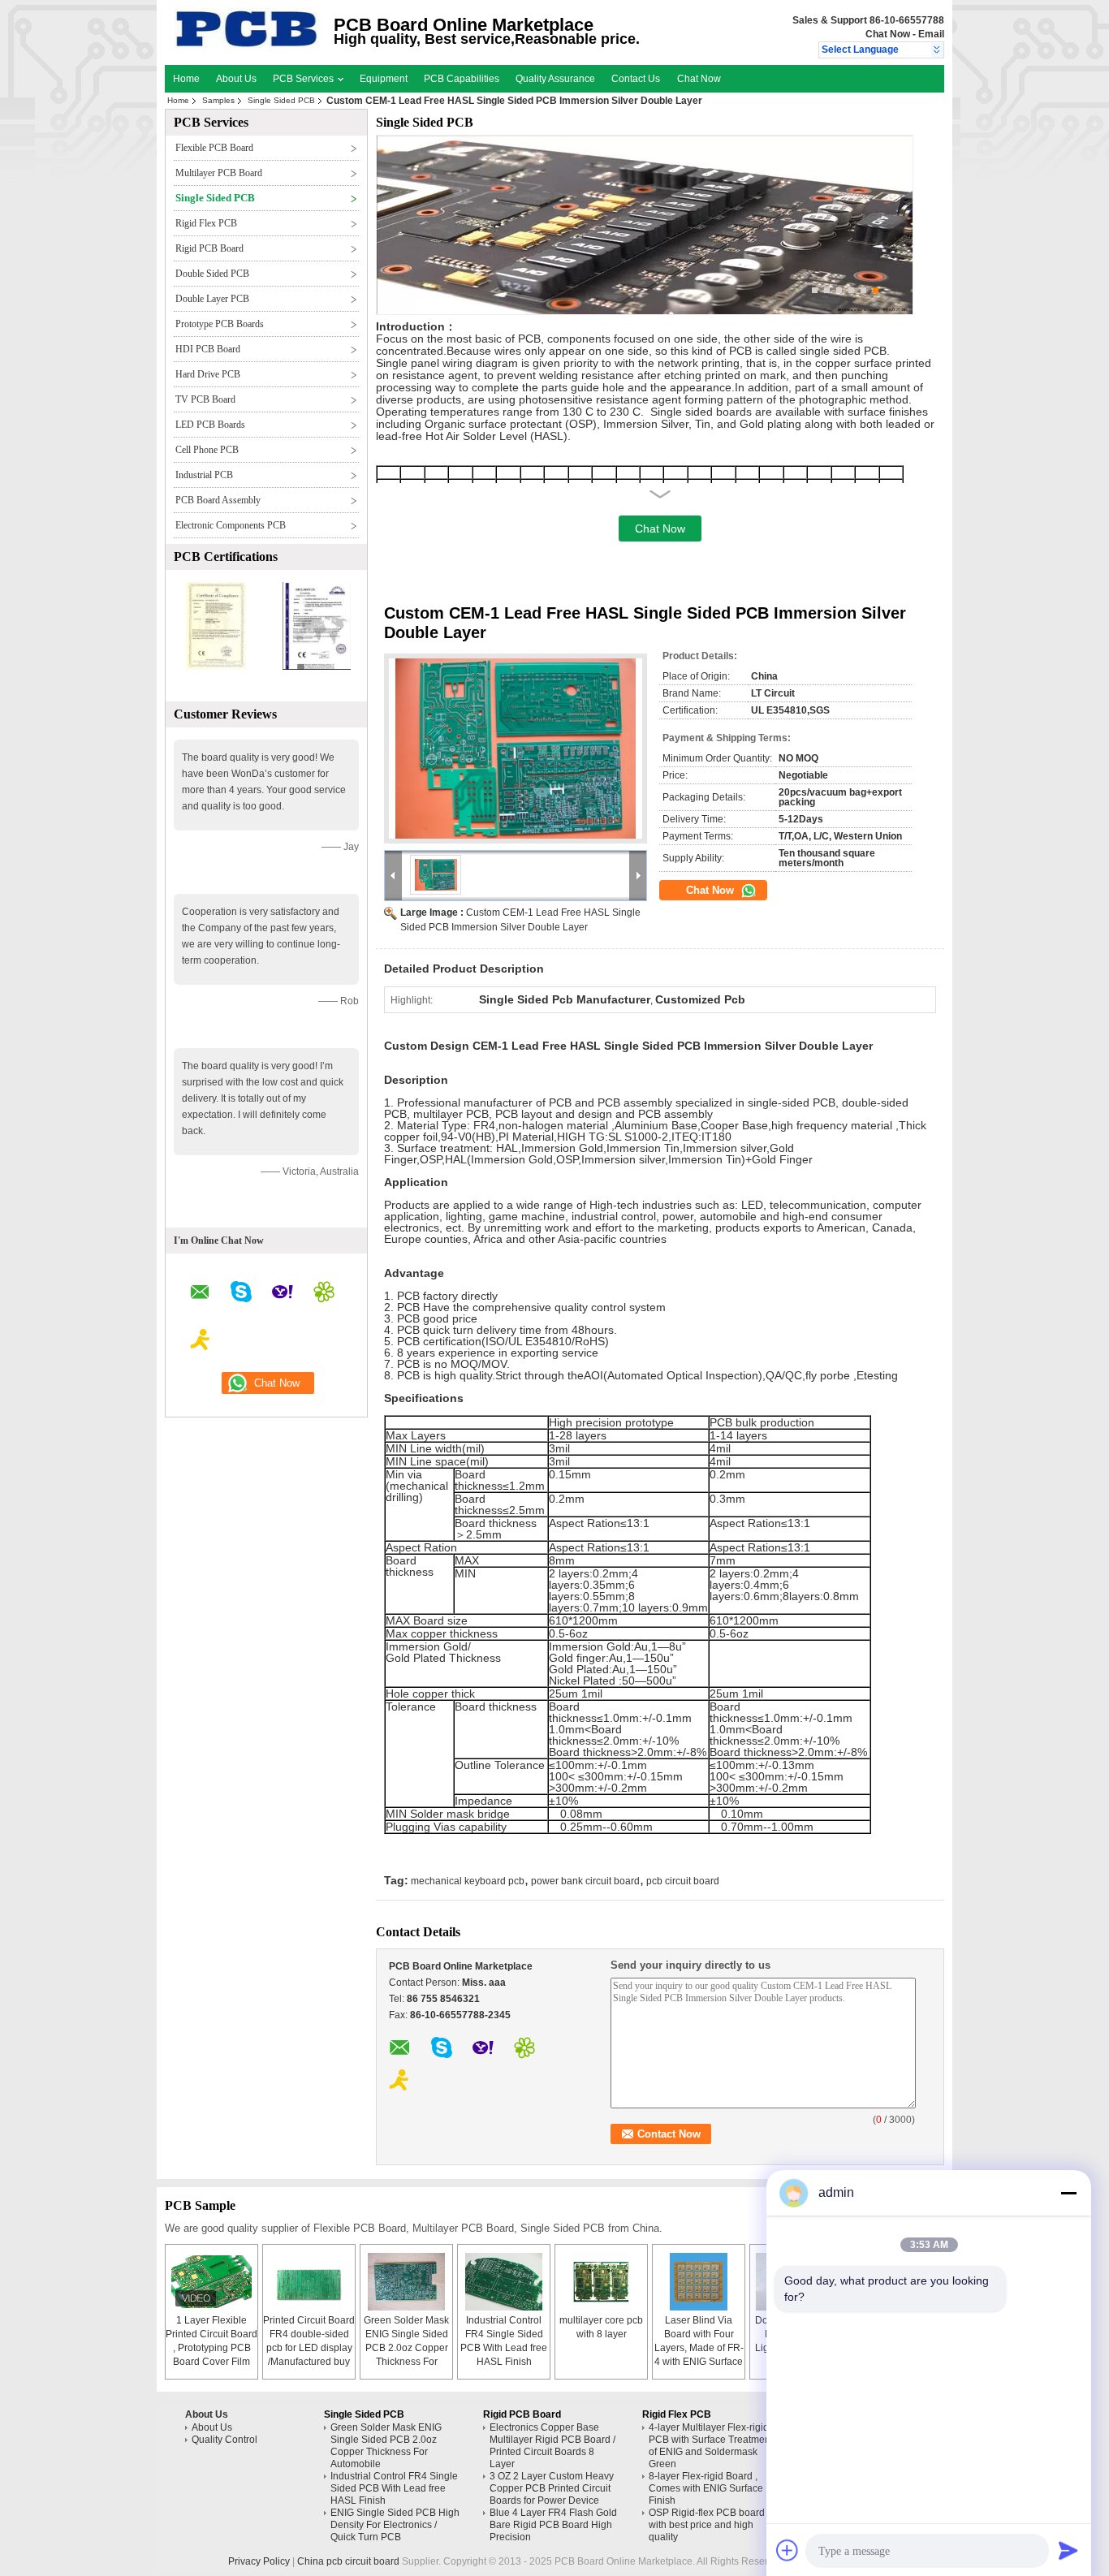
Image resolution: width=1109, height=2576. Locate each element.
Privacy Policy (259, 2561)
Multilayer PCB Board (219, 173)
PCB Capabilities (462, 79)
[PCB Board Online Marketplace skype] (241, 1294)
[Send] (1068, 2550)
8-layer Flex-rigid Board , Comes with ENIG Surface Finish (706, 2488)
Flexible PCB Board (214, 148)
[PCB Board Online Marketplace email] (200, 1294)
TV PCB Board (205, 399)
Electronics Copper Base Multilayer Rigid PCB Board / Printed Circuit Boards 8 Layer (552, 2446)
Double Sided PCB (212, 274)
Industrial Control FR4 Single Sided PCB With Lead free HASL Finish (394, 2488)
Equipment (384, 79)
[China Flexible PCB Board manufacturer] (247, 45)
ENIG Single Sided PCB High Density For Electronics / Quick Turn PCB (395, 2525)
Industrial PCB (204, 475)
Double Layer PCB (212, 299)
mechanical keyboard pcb (468, 1881)
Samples (218, 100)
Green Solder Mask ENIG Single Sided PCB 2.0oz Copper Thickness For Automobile (406, 2348)
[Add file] (788, 2550)
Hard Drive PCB (208, 374)
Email (931, 34)
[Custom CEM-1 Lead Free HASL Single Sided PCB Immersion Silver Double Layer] (516, 749)
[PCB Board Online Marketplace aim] (201, 1342)
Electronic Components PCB (231, 525)
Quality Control (224, 2440)
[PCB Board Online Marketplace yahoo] (283, 1294)
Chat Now (888, 34)
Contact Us (636, 79)
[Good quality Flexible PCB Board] (216, 667)
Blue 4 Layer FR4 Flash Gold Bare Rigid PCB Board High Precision (553, 2525)
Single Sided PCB (281, 100)
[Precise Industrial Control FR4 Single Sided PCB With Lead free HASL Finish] (504, 2282)
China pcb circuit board (348, 2561)
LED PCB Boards (210, 425)
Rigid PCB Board (209, 248)
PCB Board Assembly (218, 500)
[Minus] (1068, 2193)
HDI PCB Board (208, 349)
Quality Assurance (555, 79)
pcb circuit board (683, 1881)
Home (186, 79)
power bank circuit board (585, 1881)
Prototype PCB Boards (220, 324)
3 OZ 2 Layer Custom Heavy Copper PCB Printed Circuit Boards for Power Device (552, 2488)
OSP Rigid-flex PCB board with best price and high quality (707, 2525)
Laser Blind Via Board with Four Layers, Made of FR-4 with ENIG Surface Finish (699, 2348)
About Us (236, 79)
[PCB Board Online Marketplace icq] (324, 1294)
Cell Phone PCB (207, 450)
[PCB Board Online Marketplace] (937, 50)
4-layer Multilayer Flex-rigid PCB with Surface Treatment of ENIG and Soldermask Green (711, 2446)
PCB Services (304, 79)
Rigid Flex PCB (206, 223)
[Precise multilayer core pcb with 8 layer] (602, 2282)
